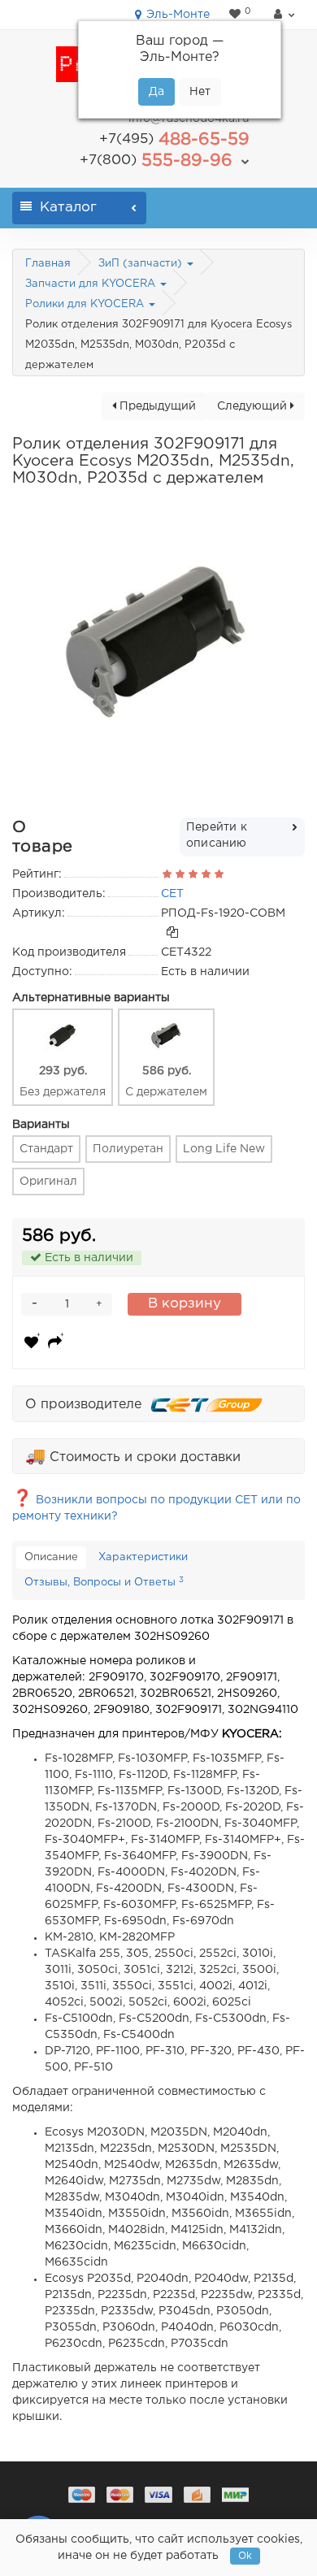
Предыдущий (156, 406)
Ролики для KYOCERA (86, 304)
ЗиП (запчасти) (142, 264)
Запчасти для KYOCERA (92, 284)
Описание (51, 1557)
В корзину (185, 1304)
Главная (48, 264)
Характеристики (143, 1557)
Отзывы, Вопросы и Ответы (104, 1582)
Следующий (254, 406)
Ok (245, 2556)
